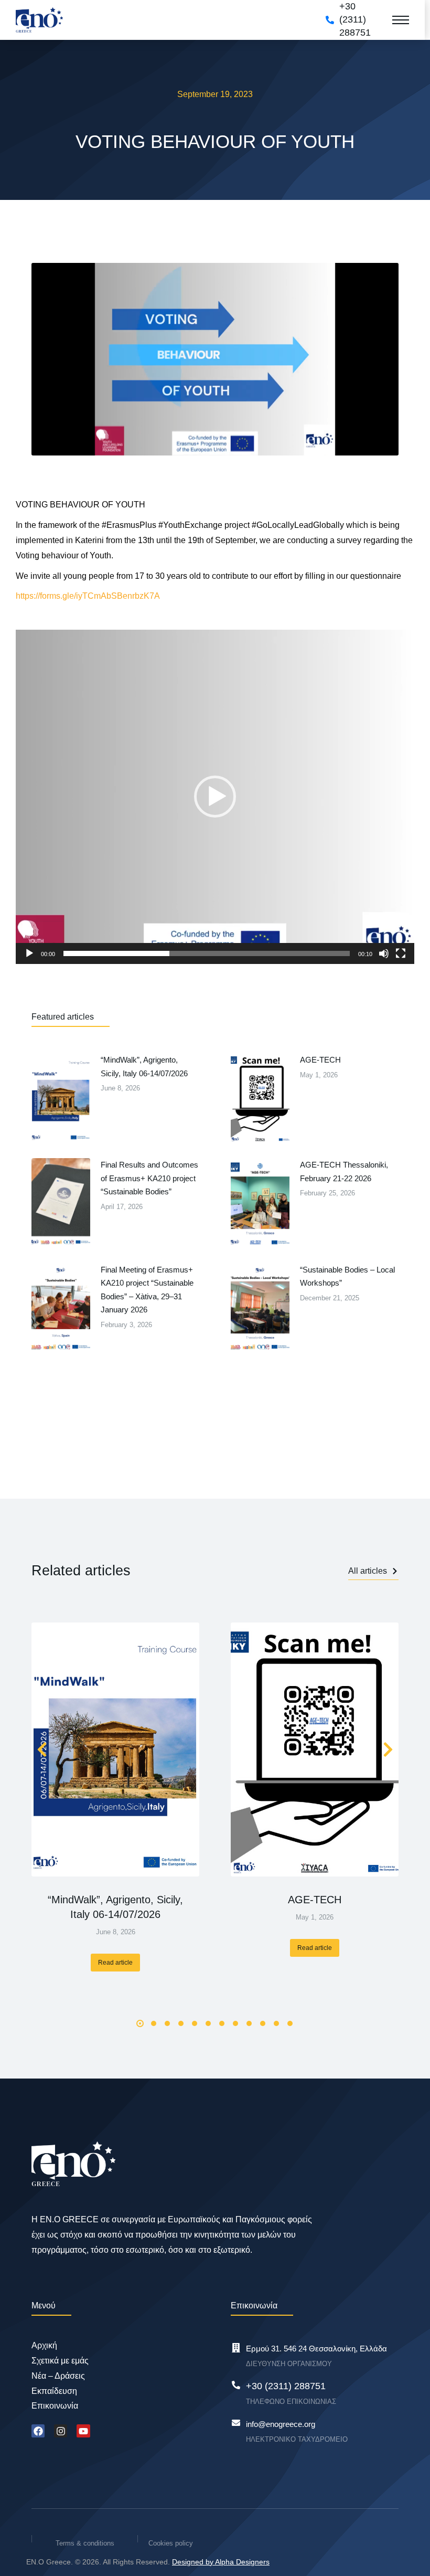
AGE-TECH (315, 1900)
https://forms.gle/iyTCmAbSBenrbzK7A (88, 596)
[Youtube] (83, 2431)
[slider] (207, 953)
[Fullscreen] (401, 953)
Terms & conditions (85, 2543)
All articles (368, 1571)
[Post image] (115, 1750)
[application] (215, 797)
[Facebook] (38, 2431)
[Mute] (384, 953)
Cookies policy (171, 2543)
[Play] (29, 953)
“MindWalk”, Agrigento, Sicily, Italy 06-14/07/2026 (115, 1907)
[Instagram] (61, 2431)
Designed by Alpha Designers (221, 2562)
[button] (215, 797)
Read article (115, 1963)
